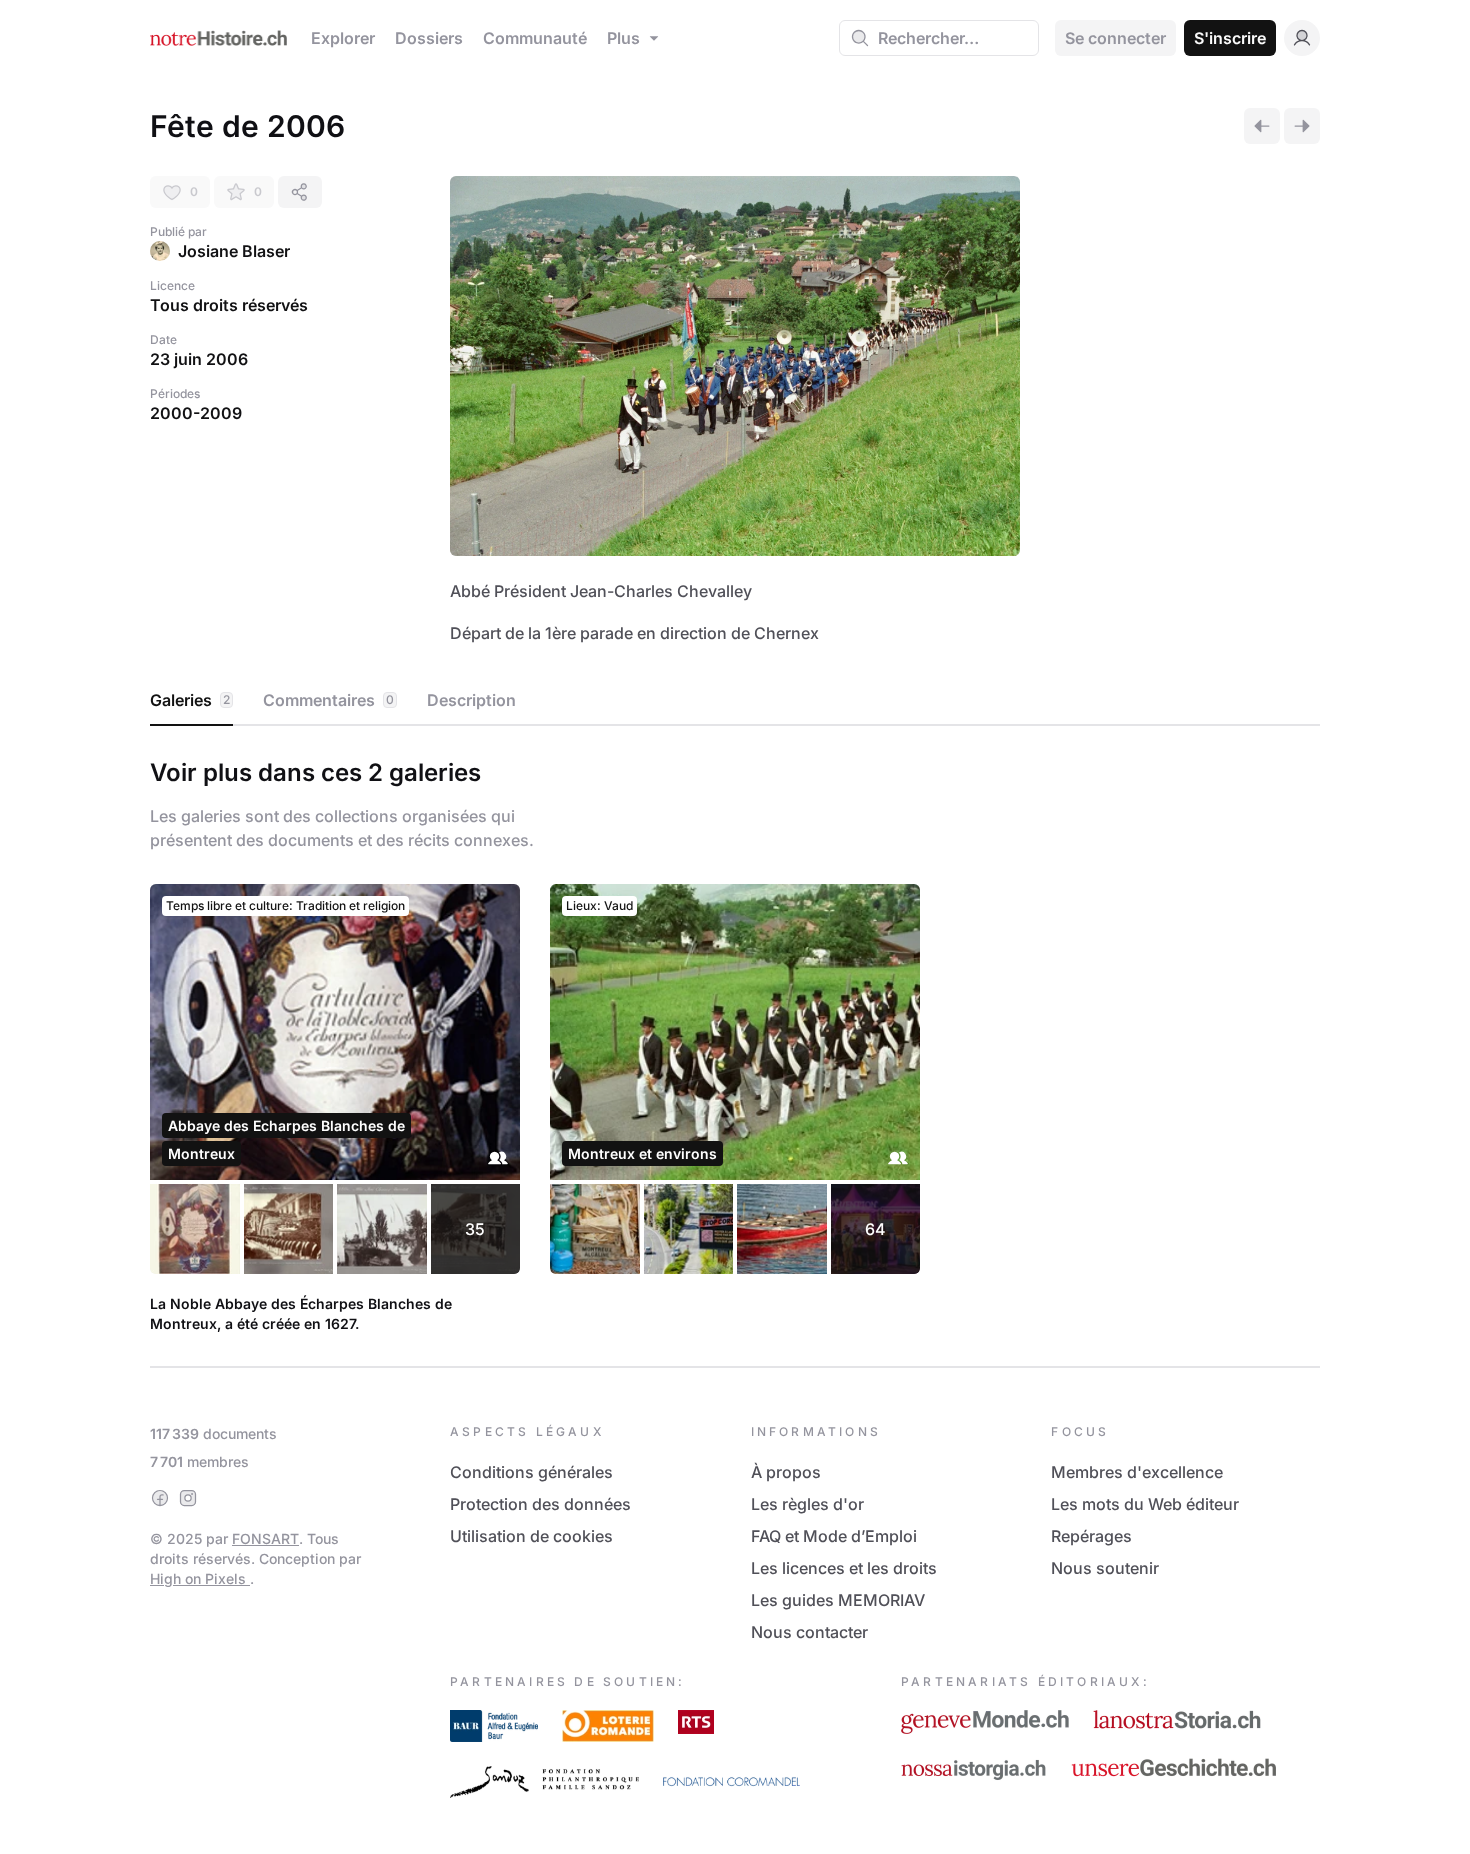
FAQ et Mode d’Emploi (834, 1536)
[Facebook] (160, 1498)
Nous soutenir (1105, 1568)
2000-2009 (196, 413)
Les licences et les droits (844, 1568)
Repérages (1091, 1536)
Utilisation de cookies (531, 1536)
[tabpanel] (735, 1042)
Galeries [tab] (190, 700)
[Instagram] (188, 1498)
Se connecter (1115, 38)
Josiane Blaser (234, 251)
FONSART (265, 1538)
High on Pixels (200, 1578)
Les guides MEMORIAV (838, 1600)
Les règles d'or (807, 1504)
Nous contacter (809, 1632)
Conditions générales (531, 1472)
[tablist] (735, 701)
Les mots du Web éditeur (1145, 1504)
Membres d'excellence (1137, 1472)
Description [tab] (471, 700)
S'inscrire (1230, 38)
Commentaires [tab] (328, 700)
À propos (786, 1472)
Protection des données (540, 1504)
